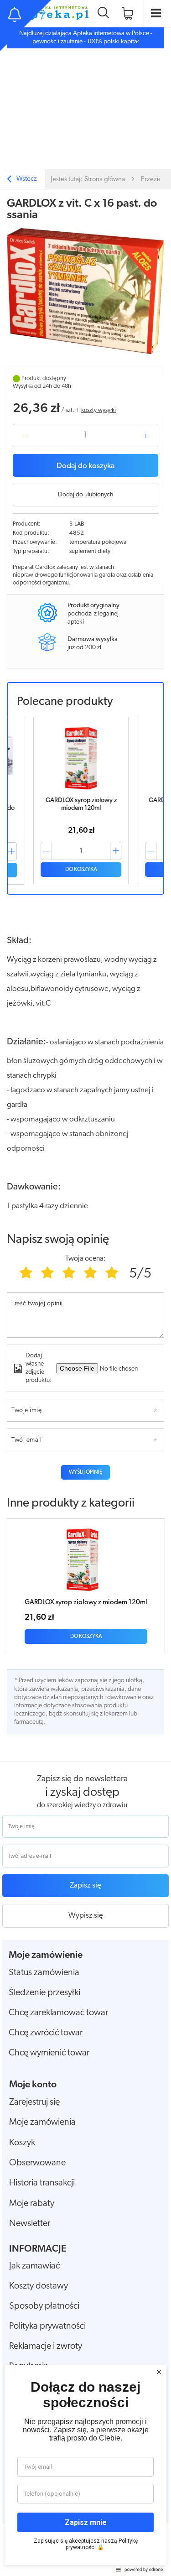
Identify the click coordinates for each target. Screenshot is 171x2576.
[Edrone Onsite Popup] (85, 1288)
